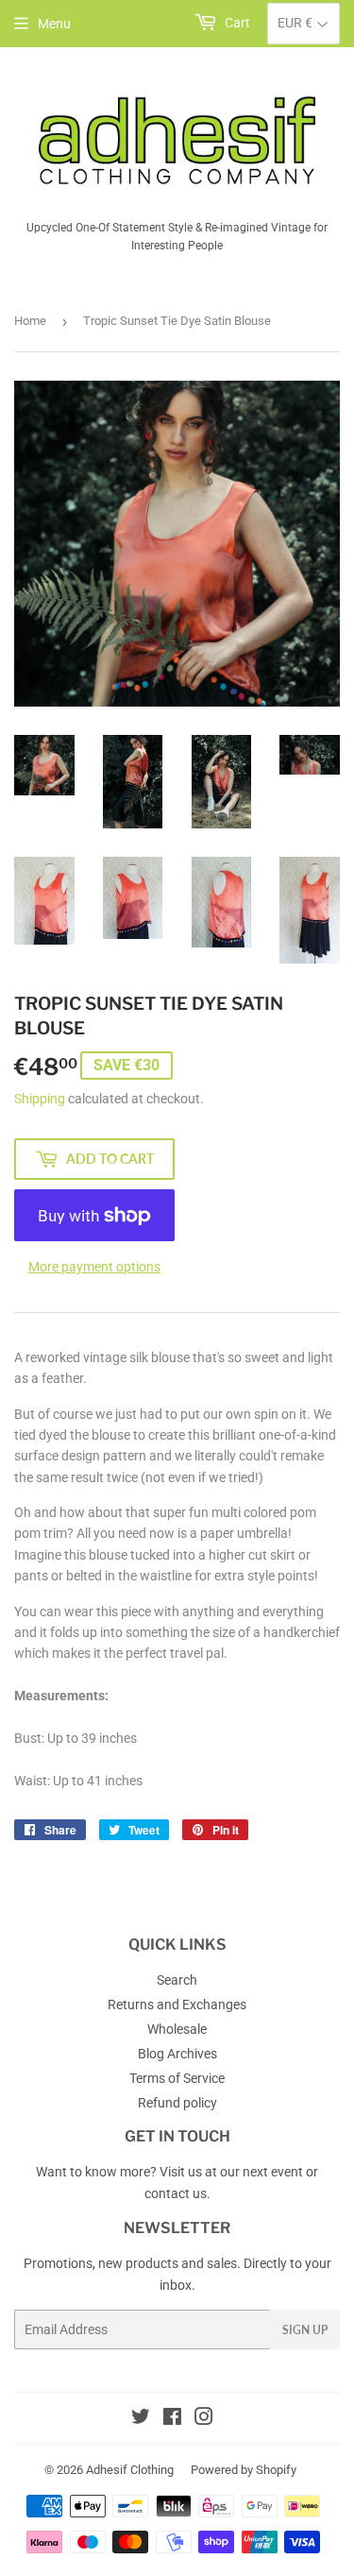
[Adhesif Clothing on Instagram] (204, 2419)
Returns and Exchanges (177, 2005)
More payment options (94, 1267)
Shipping (40, 1099)
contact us (176, 2193)
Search (177, 1980)
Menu (54, 24)
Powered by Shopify (244, 2470)
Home (30, 321)
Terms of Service (177, 2078)
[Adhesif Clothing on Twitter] (141, 2419)
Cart (236, 23)
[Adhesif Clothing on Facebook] (172, 2419)
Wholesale (177, 2029)
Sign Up (305, 2330)
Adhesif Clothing (130, 2470)
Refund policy (177, 2103)
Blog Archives (177, 2054)
